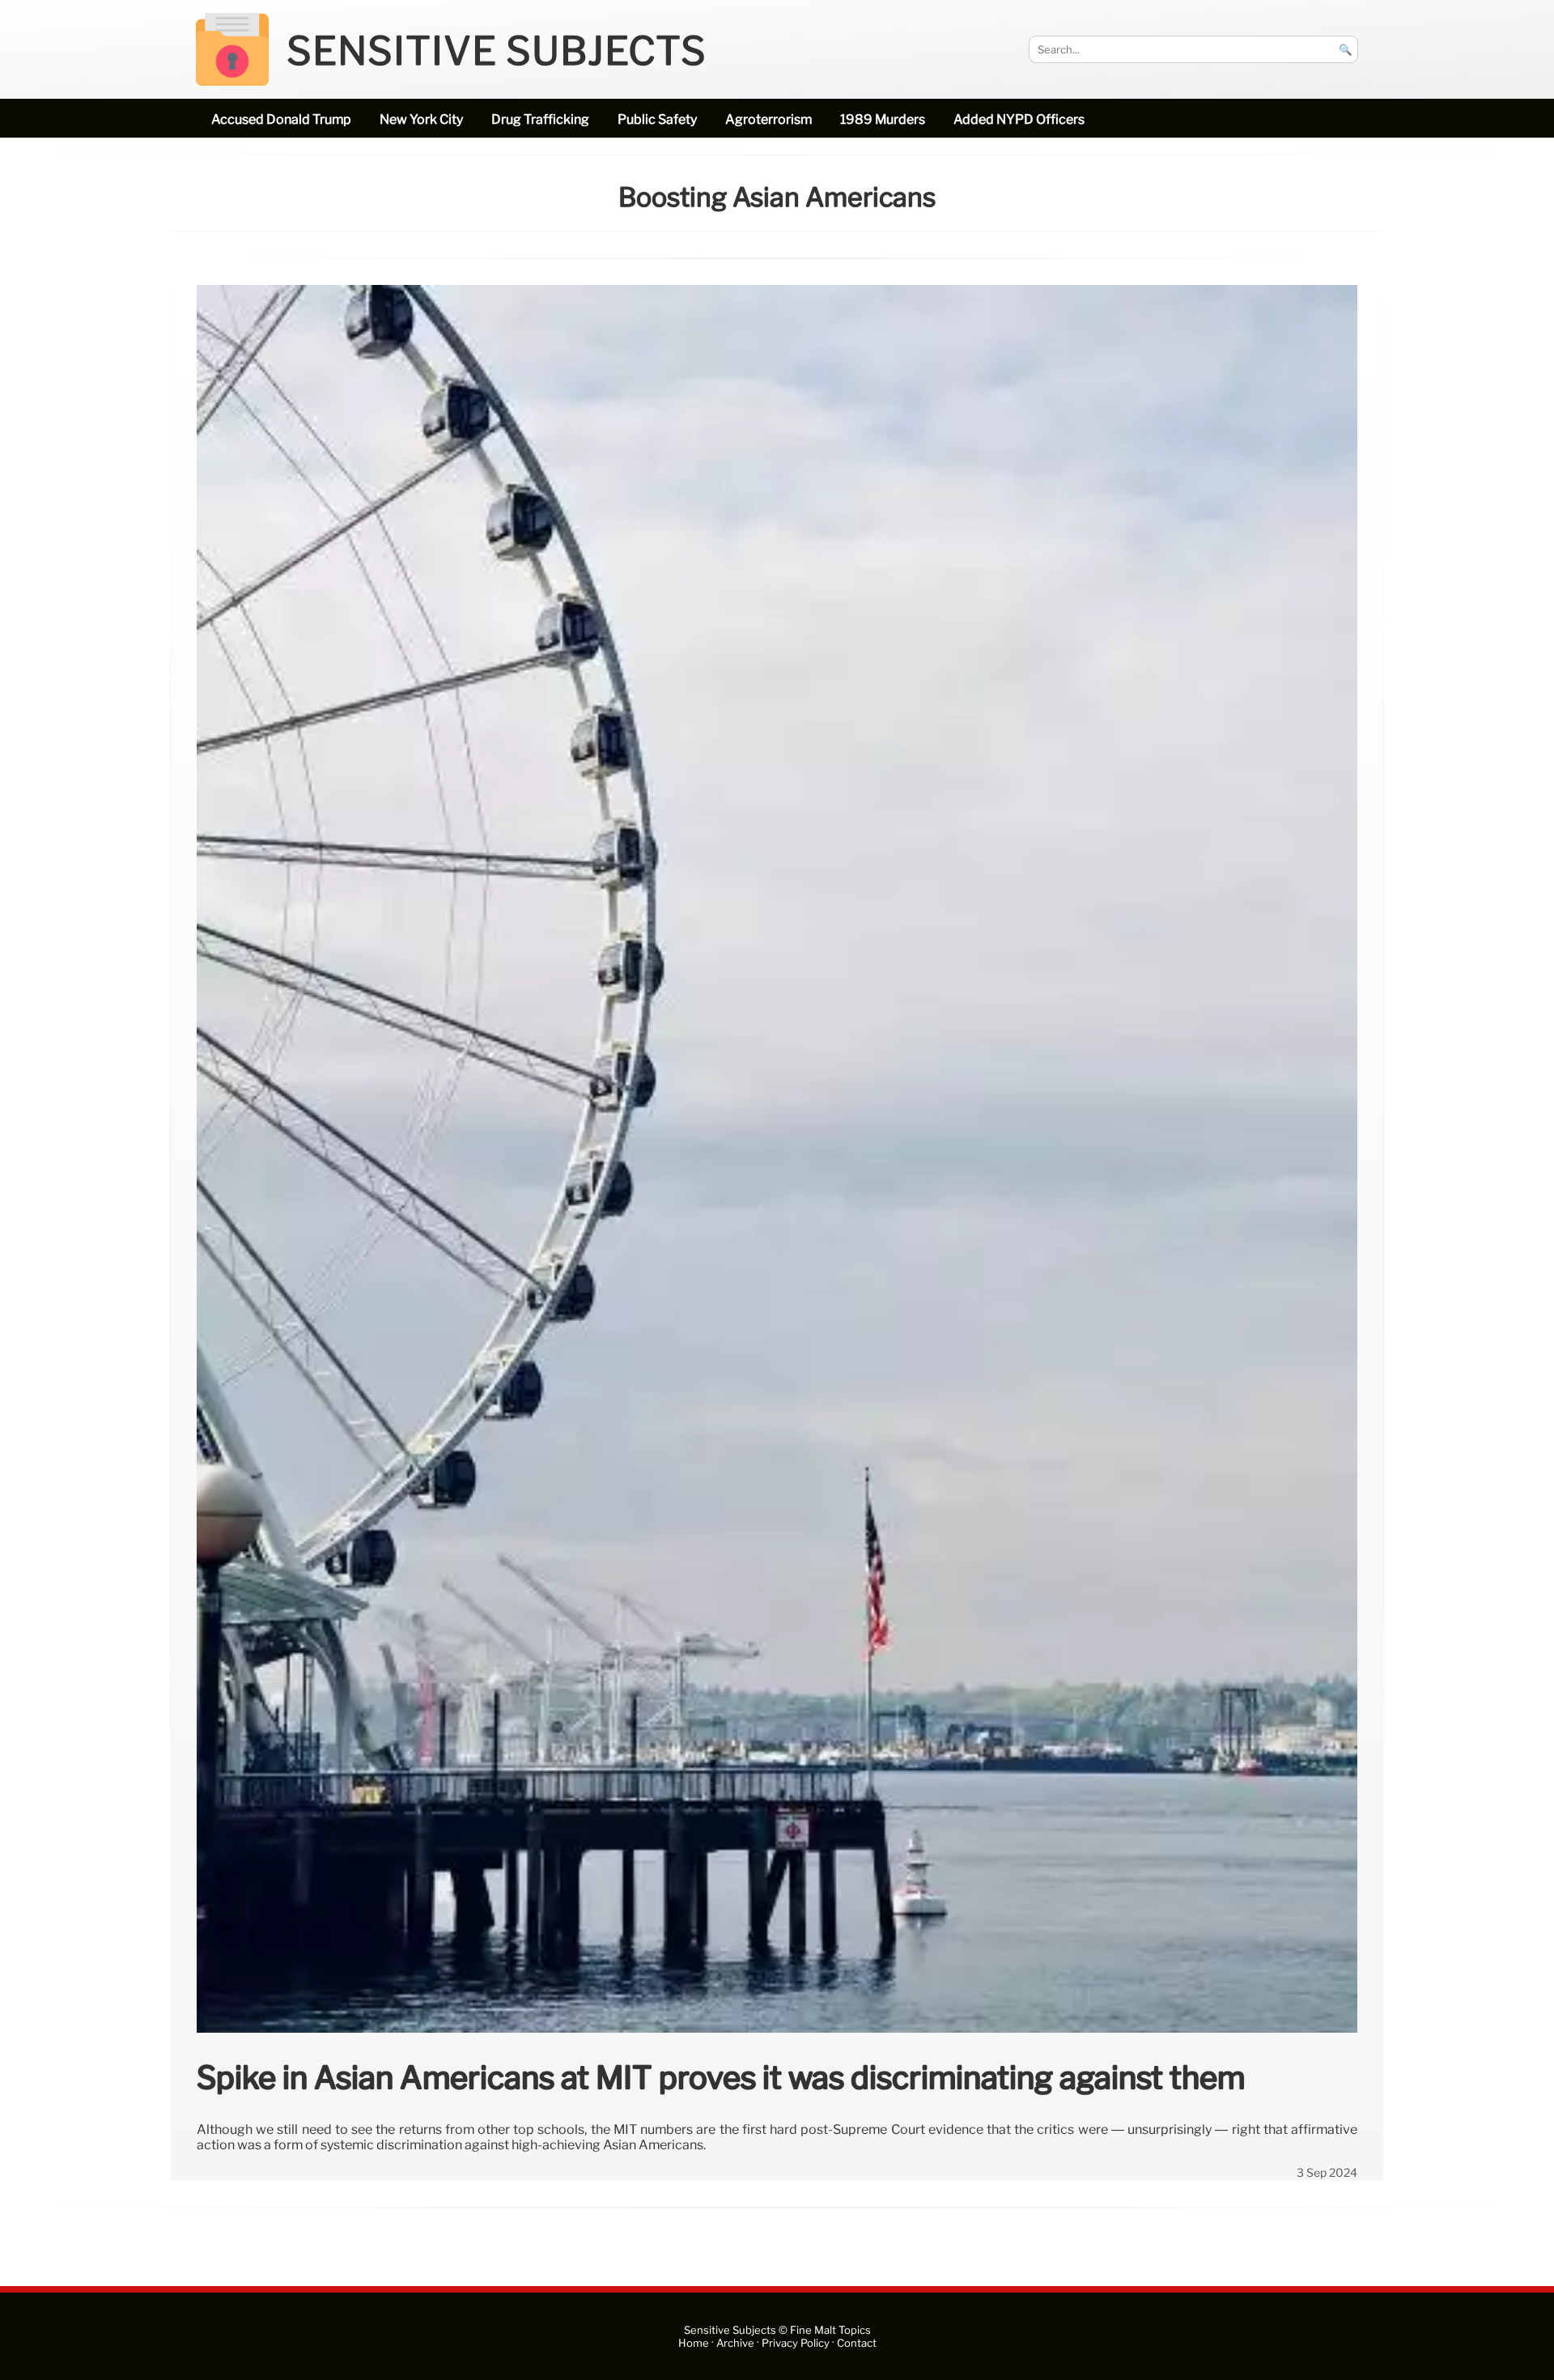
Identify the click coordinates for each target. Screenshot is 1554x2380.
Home (694, 2343)
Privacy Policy (796, 2343)
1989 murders (883, 119)
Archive (735, 2343)
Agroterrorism (769, 119)
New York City (421, 119)
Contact (857, 2343)
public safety (657, 119)
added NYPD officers (1019, 119)
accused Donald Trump (281, 119)
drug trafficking (540, 119)
